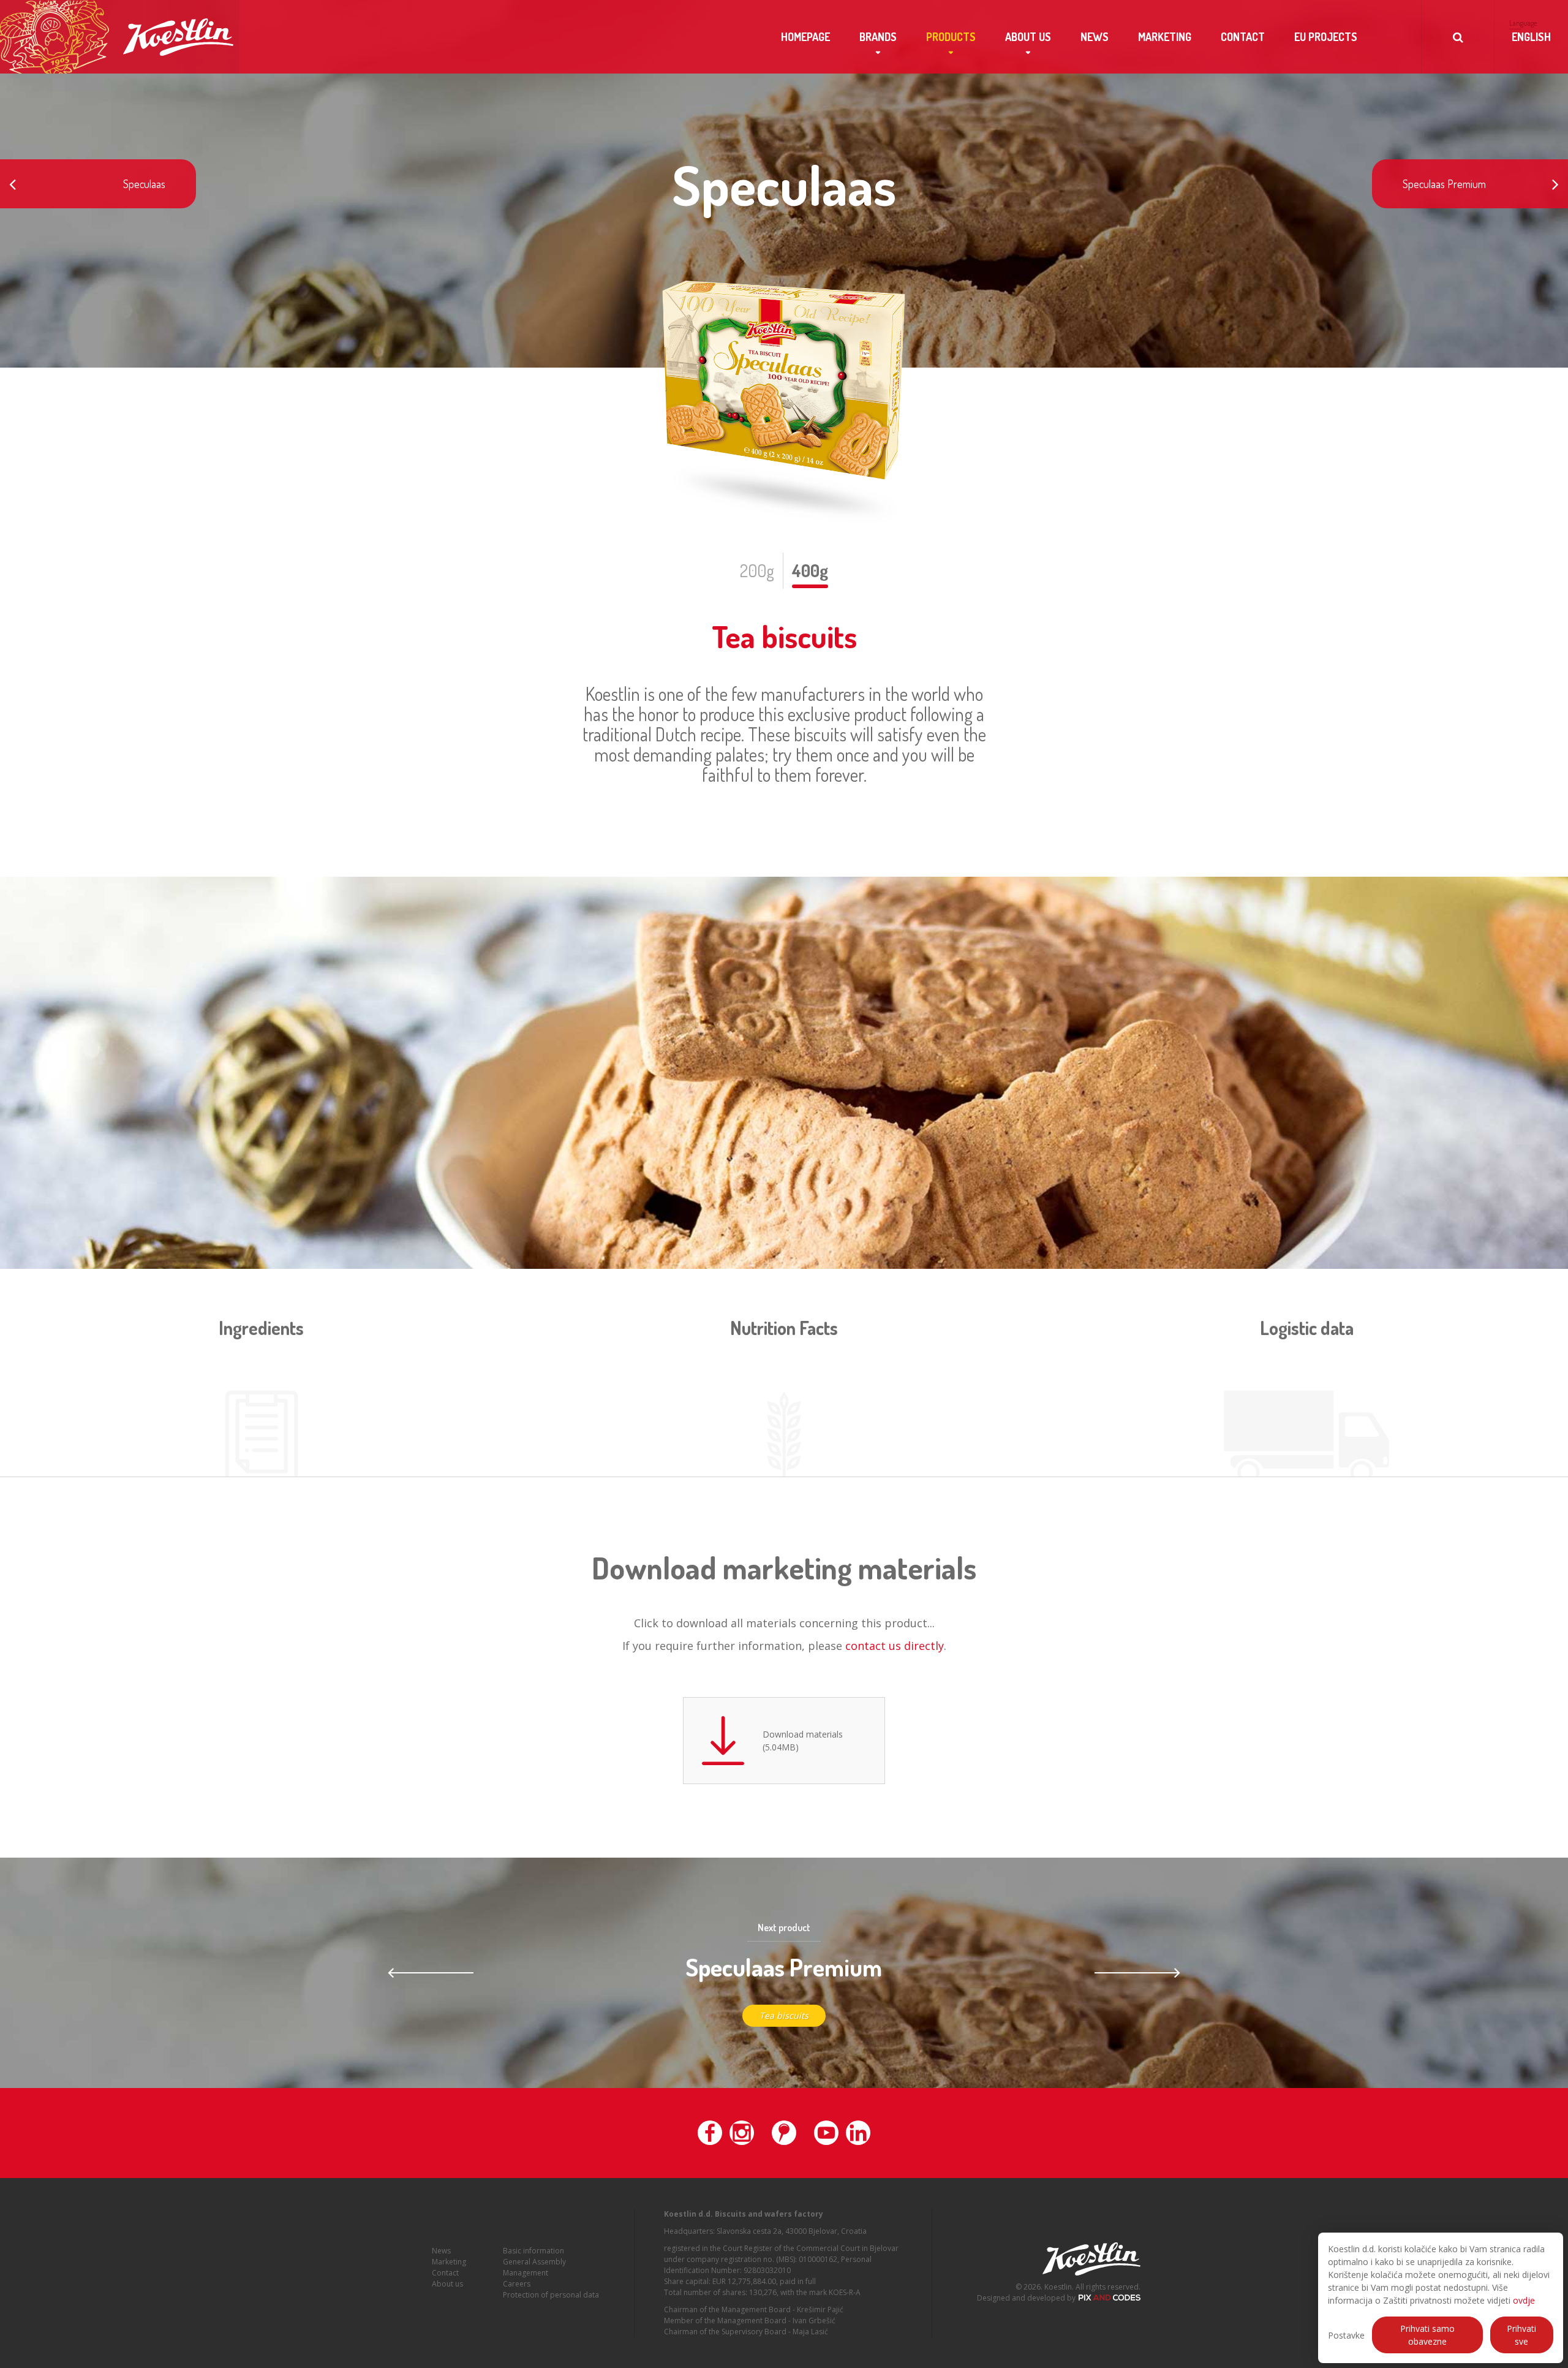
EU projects (1326, 37)
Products (951, 37)
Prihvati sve (1521, 2335)
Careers (517, 2284)
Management (526, 2273)
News (1095, 37)
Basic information (533, 2251)
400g (810, 570)
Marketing (1165, 37)
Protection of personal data (551, 2295)
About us (1028, 37)
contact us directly (895, 1646)
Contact (1243, 37)
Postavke (1346, 2335)
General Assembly (534, 2262)
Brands (878, 37)
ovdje (1524, 2300)
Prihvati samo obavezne (1427, 2335)
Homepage (805, 37)
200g (757, 570)
